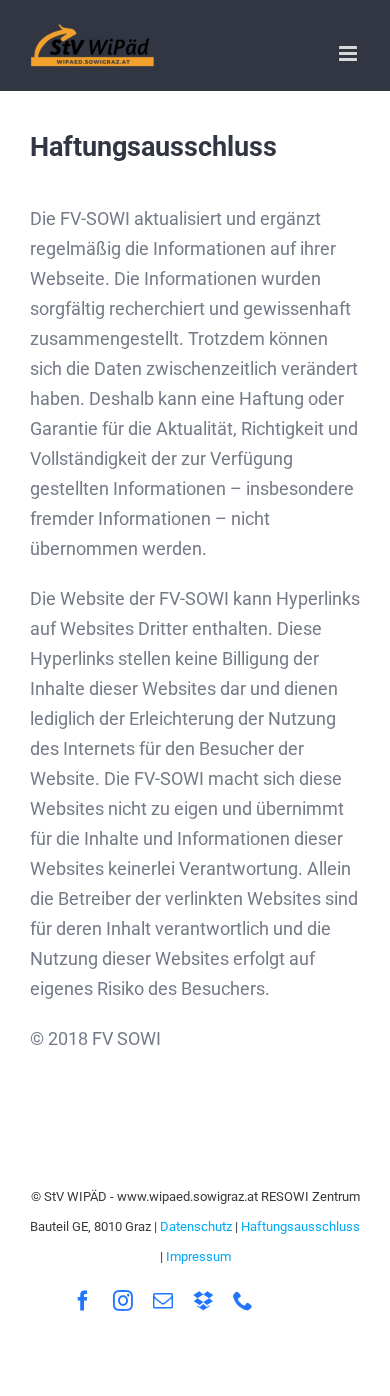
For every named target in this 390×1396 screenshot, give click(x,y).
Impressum (198, 1256)
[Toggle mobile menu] (349, 53)
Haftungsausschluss (300, 1226)
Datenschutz (196, 1226)
